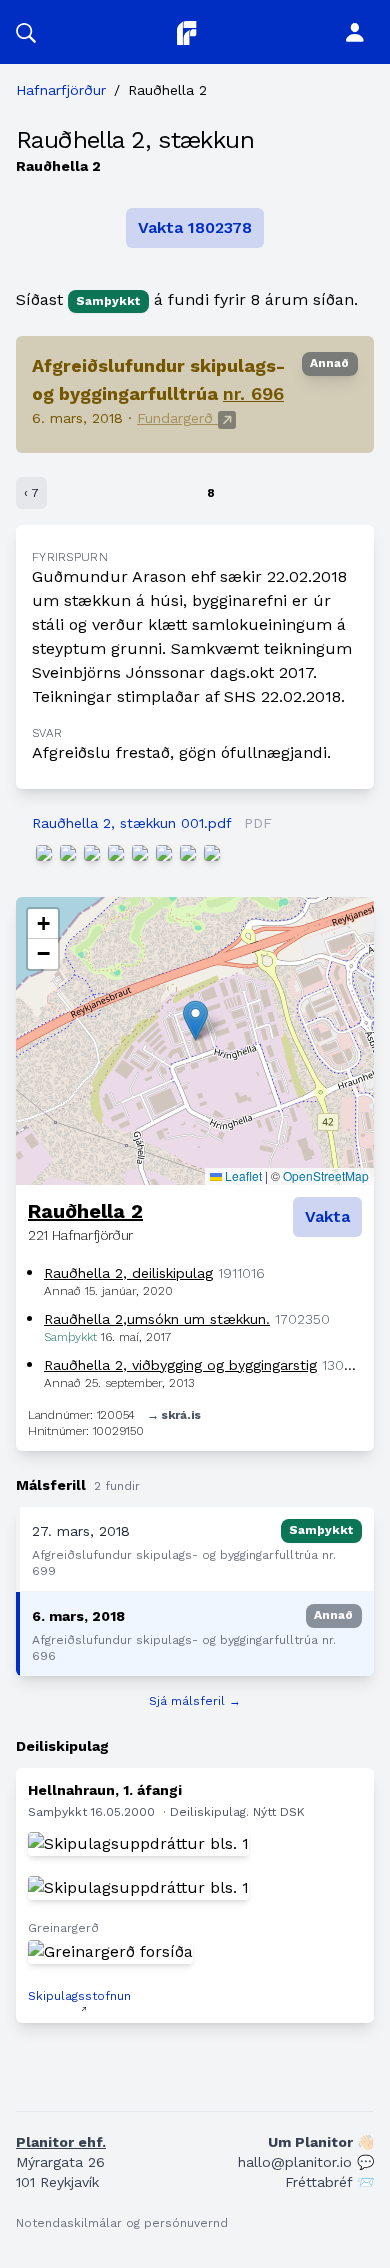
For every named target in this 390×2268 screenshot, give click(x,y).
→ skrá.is (174, 1415)
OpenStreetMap (326, 1175)
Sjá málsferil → (195, 1701)
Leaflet (242, 1175)
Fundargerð (177, 418)
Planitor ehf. (61, 2142)
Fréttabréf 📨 (329, 2182)
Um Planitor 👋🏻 (321, 2142)
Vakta (327, 1216)
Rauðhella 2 (85, 1211)
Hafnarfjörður (61, 90)
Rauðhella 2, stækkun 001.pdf (131, 823)
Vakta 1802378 (195, 227)
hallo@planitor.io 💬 (306, 2162)
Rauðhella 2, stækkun (135, 140)
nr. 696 (253, 393)
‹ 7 (31, 493)
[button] (26, 32)
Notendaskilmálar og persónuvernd (122, 2223)
